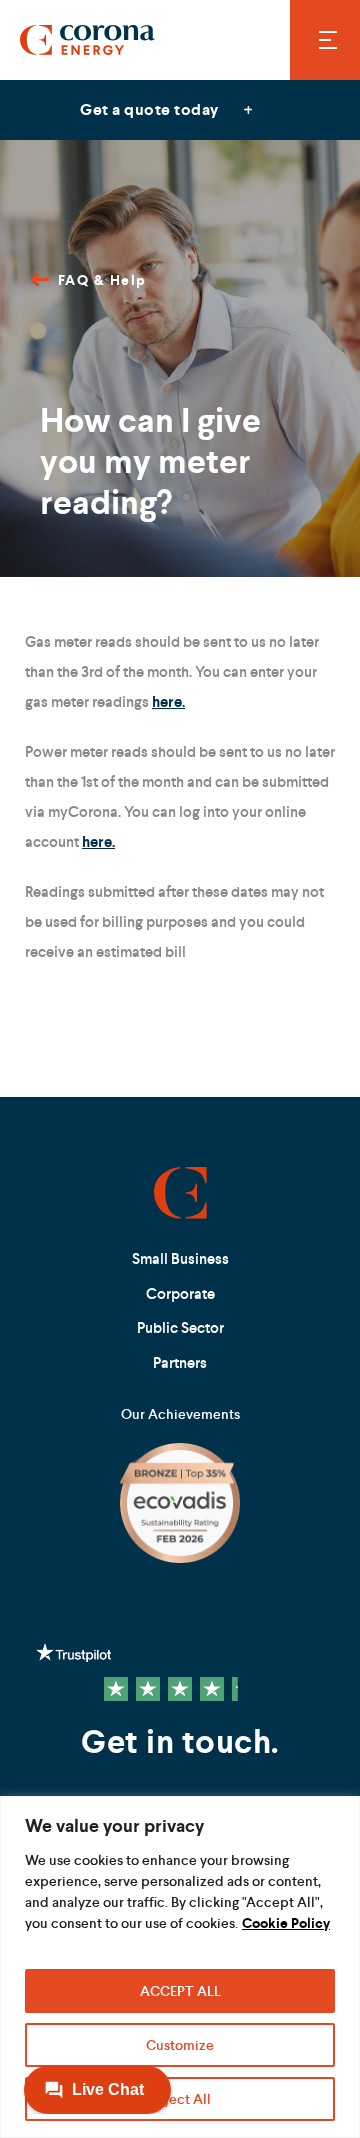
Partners (180, 1362)
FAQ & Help (102, 280)
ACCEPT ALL (180, 1991)
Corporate (180, 1293)
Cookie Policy (286, 1923)
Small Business (180, 1258)
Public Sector (180, 1327)
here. (168, 701)
